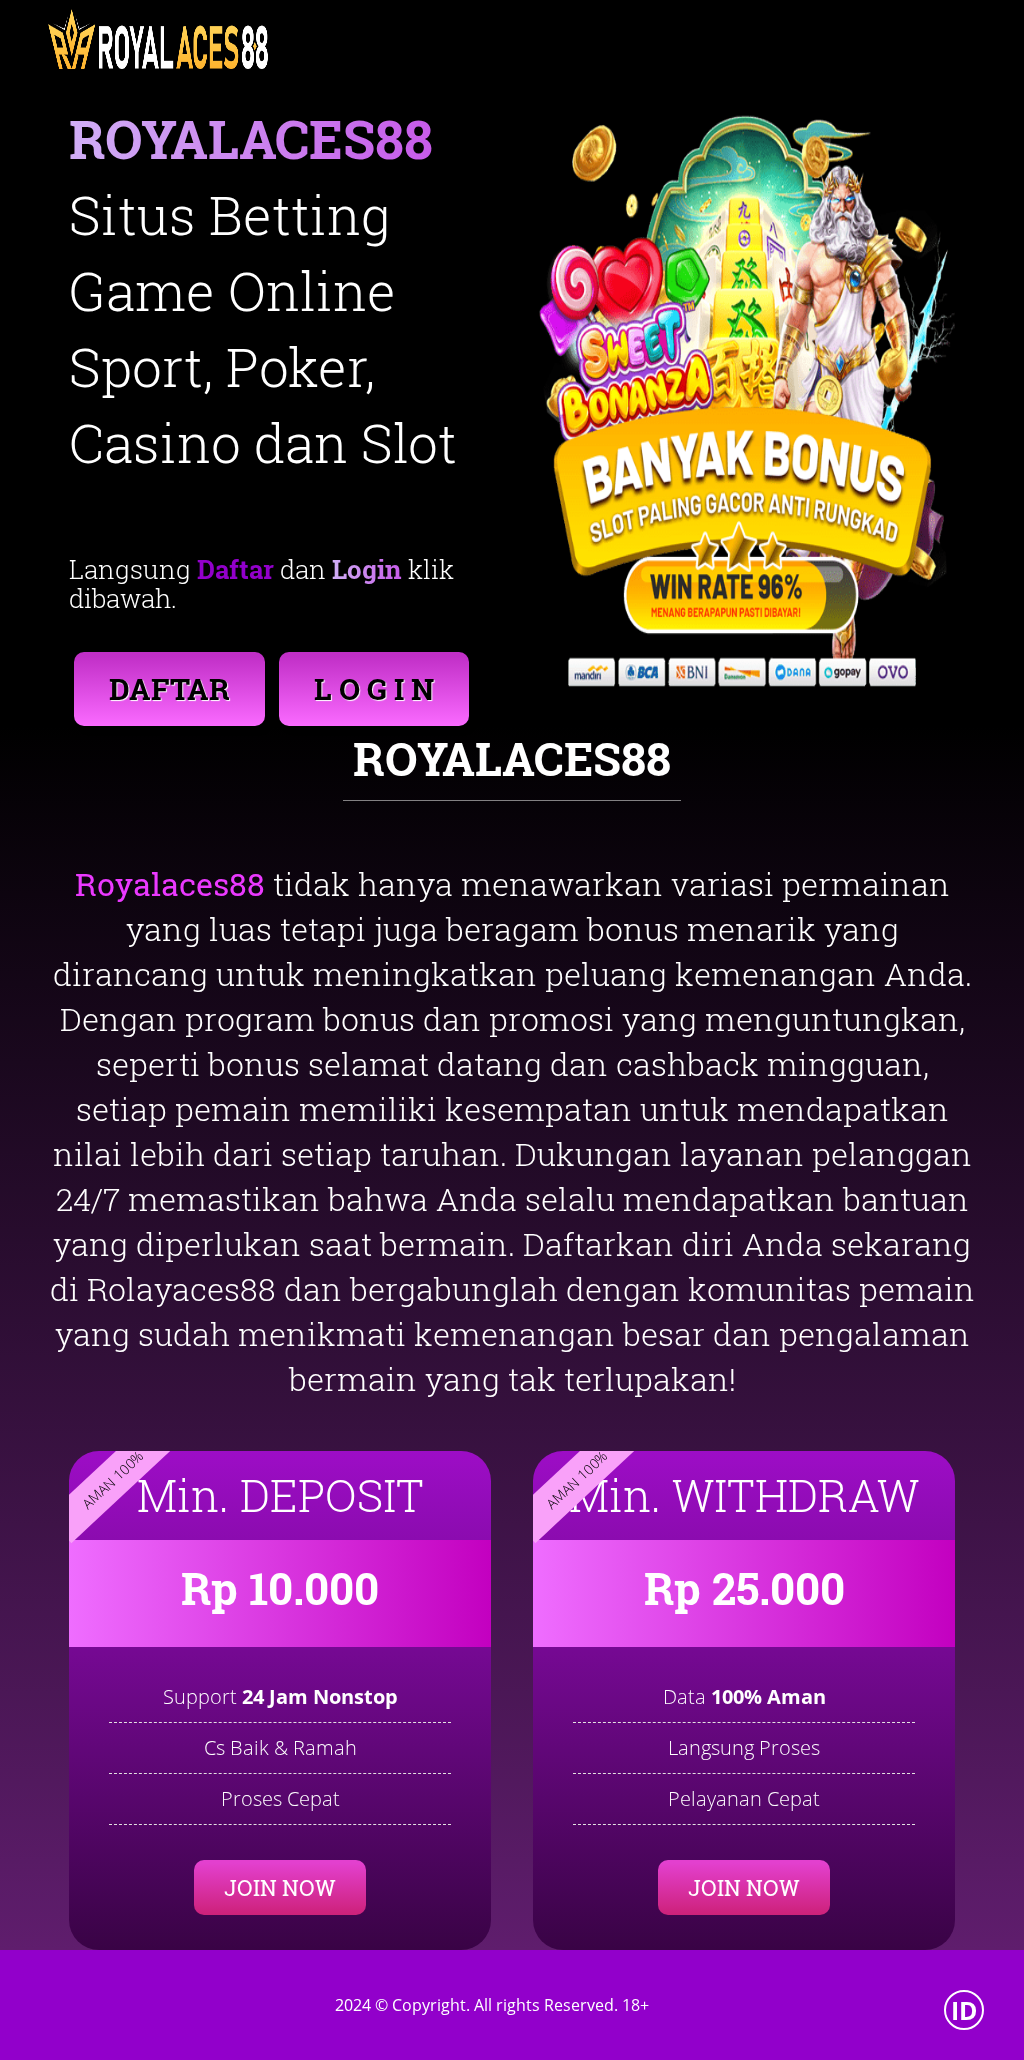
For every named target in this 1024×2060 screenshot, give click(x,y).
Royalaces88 (170, 883)
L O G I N (374, 688)
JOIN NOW (280, 1887)
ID (964, 2010)
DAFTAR (169, 688)
